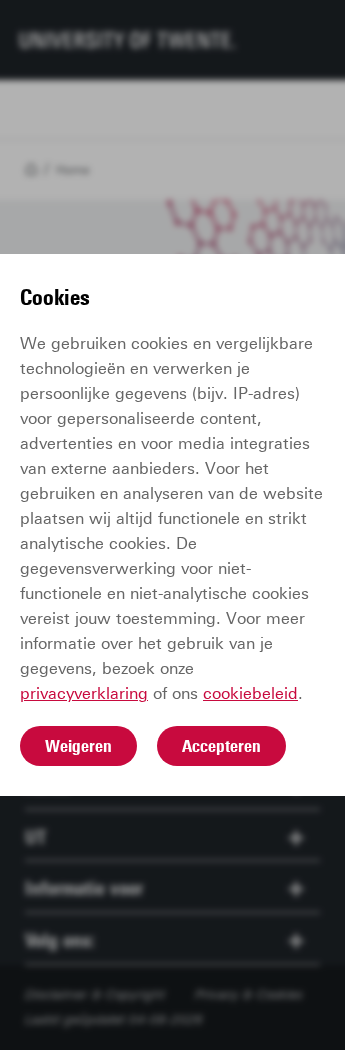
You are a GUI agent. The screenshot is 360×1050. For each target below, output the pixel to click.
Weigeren (78, 746)
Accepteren (221, 746)
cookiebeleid (250, 693)
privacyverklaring (84, 693)
